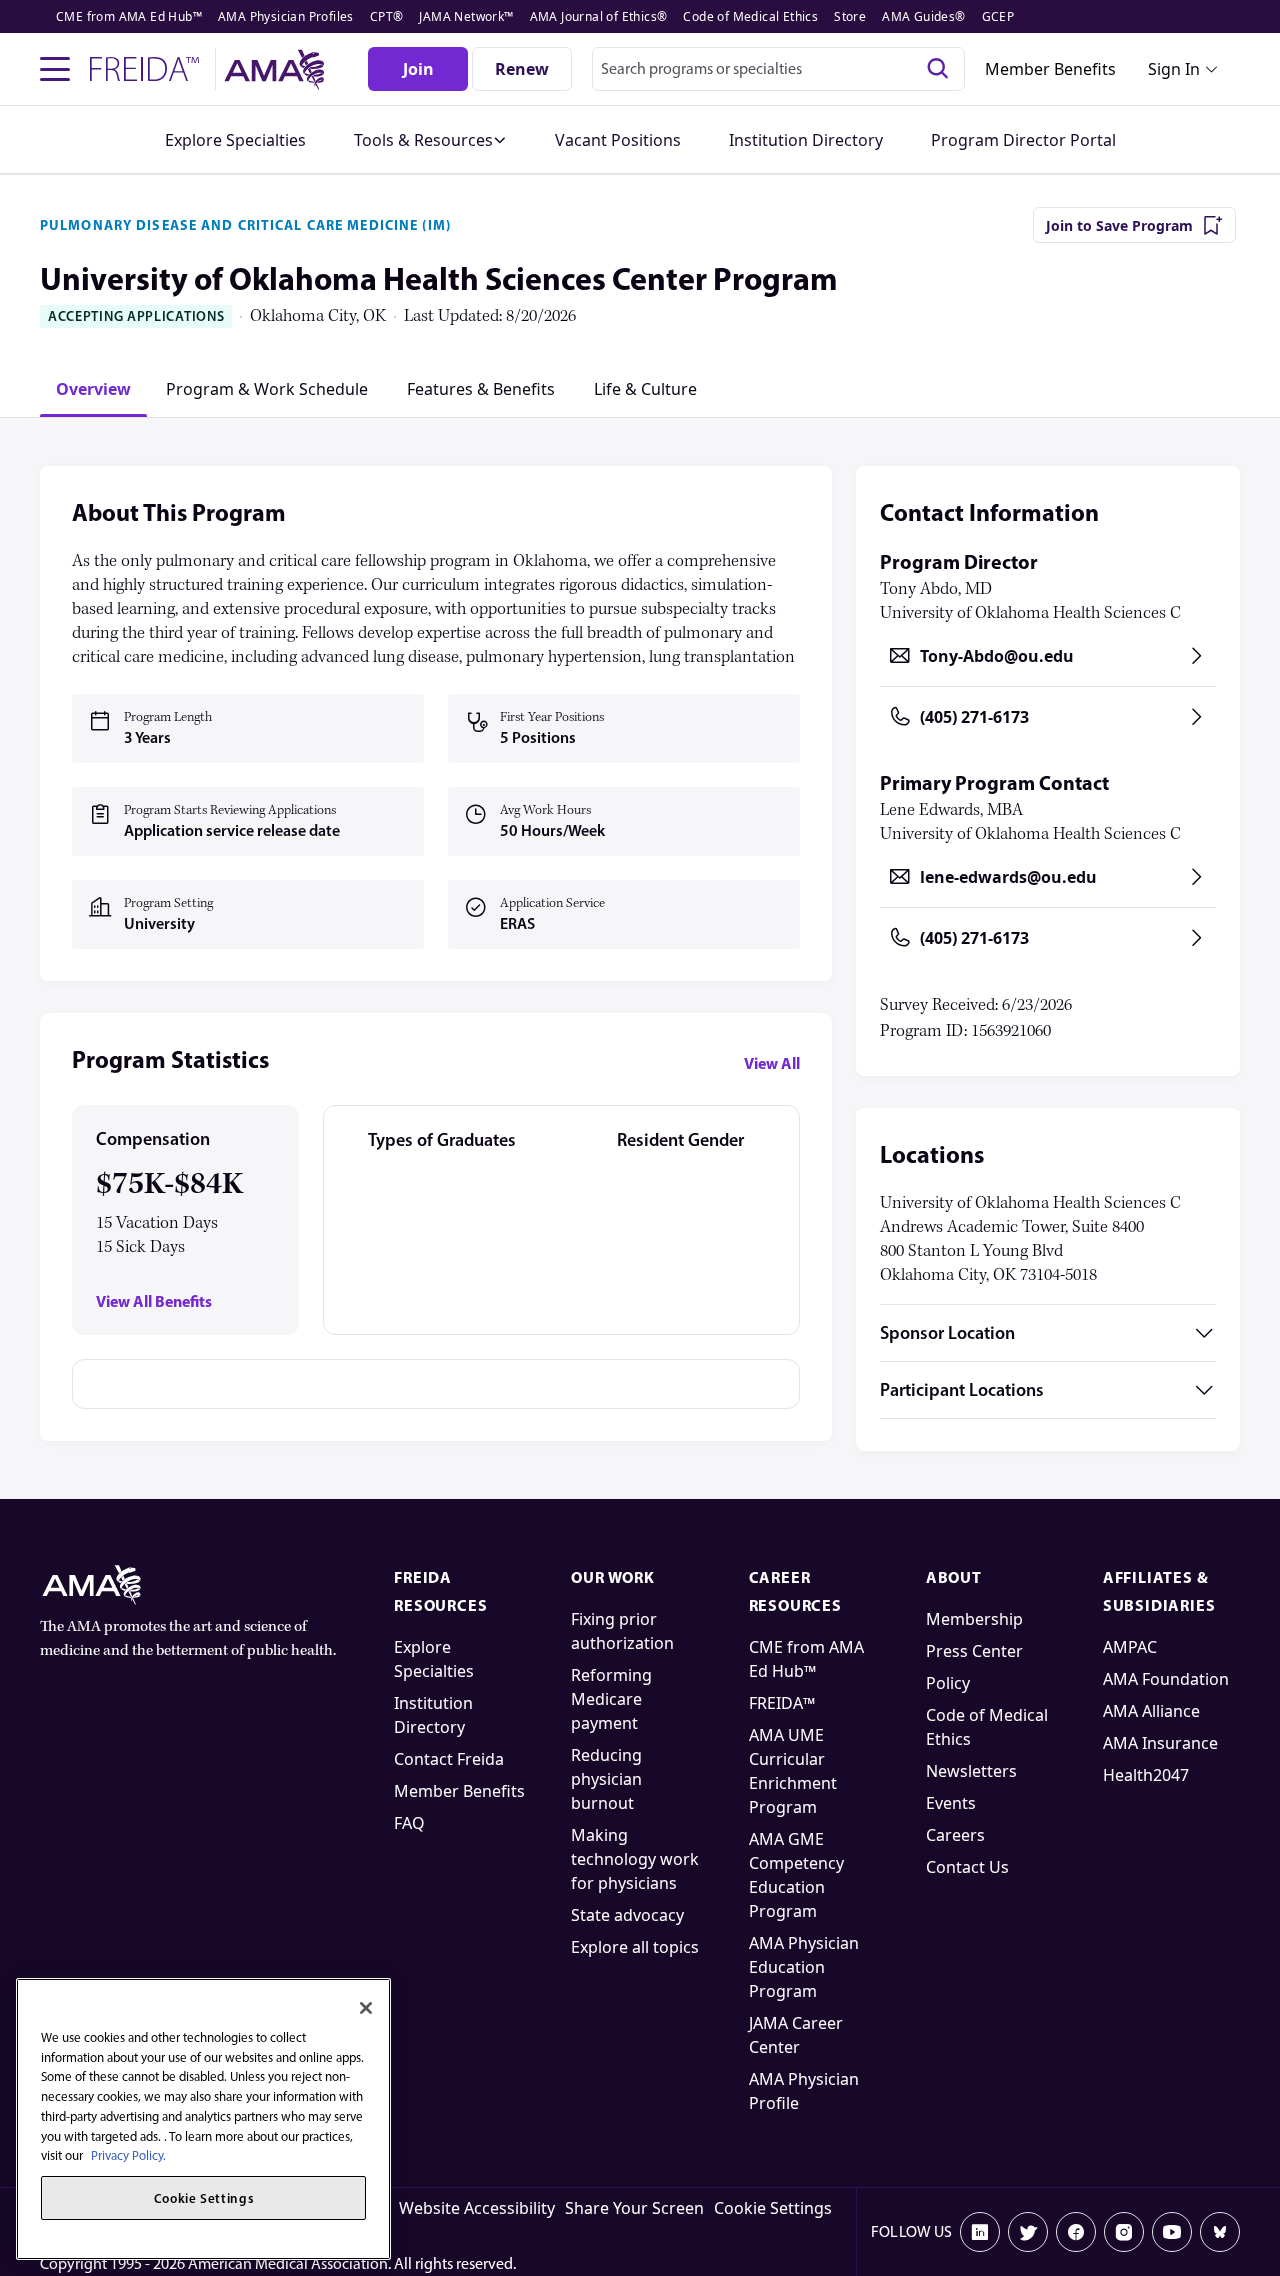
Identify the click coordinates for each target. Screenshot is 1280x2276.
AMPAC (1130, 1647)
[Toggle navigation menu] (55, 69)
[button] (430, 140)
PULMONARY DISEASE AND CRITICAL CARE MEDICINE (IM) (245, 225)
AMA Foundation (1166, 1679)
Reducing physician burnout (606, 1779)
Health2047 (1146, 1775)
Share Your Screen (634, 2208)
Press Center (974, 1651)
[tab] (93, 389)
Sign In (1174, 69)
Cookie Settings (773, 2208)
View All (772, 1063)
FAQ (409, 1823)
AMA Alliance (1151, 1711)
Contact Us (967, 1867)
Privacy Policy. (128, 2155)
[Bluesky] (1220, 2232)
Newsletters (971, 1771)
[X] (1028, 2232)
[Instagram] (1124, 2232)
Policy (948, 1683)
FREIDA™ (782, 1703)
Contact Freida (449, 1759)
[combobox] (778, 69)
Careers (955, 1835)
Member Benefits (1050, 69)
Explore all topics (635, 1947)
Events (951, 1803)
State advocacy (627, 1915)
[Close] (366, 2008)
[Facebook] (1076, 2232)
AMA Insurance (1160, 1743)
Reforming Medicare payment (611, 1699)
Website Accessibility (477, 2208)
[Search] (938, 69)
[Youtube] (1172, 2232)
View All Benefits (154, 1301)
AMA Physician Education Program (804, 1967)
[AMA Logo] (277, 69)
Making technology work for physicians (635, 1859)
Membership (974, 1619)
